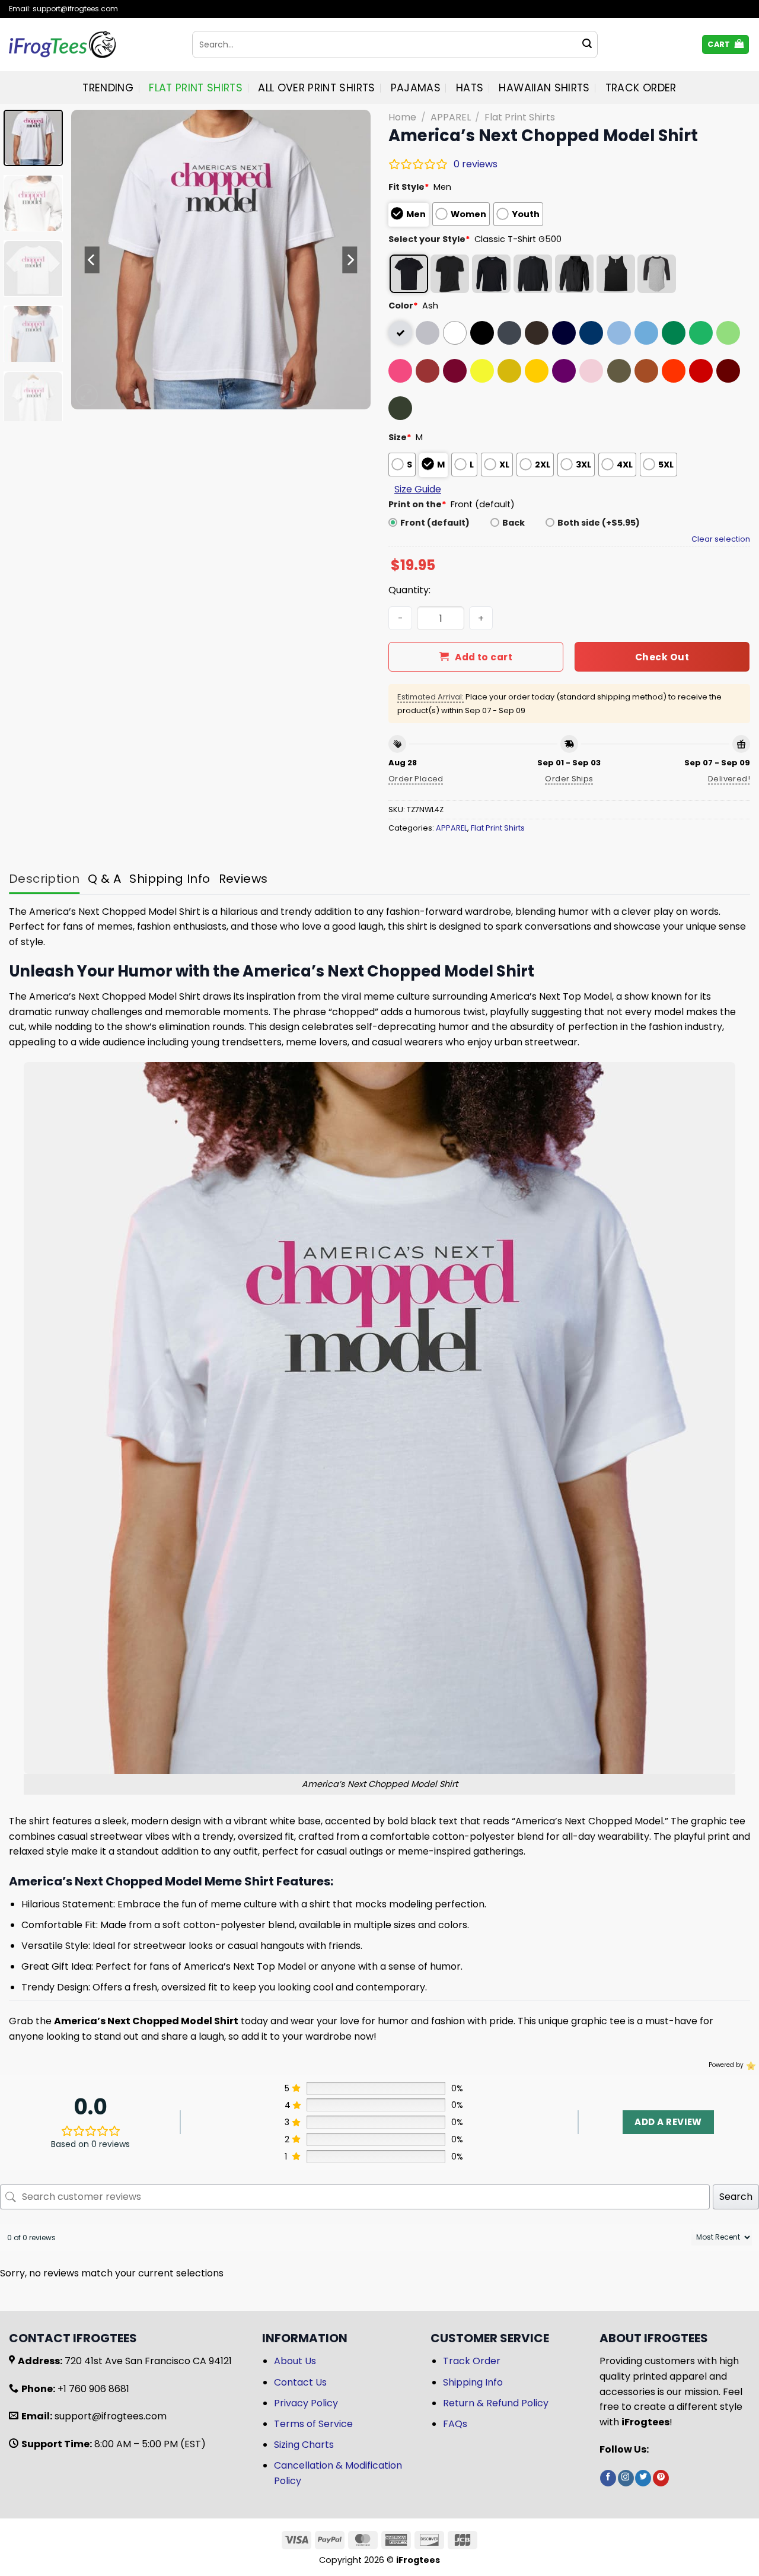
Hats (470, 88)
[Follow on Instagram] (626, 2478)
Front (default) (435, 523)
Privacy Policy (306, 2403)
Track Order (641, 88)
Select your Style (429, 239)
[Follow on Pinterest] (661, 2478)
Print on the (417, 504)
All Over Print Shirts (316, 88)
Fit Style (409, 187)
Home (402, 117)
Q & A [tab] (104, 879)
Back (514, 523)
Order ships (569, 779)
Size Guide (418, 489)
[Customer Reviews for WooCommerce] (750, 2065)
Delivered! (729, 779)
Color (403, 306)
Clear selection (721, 539)
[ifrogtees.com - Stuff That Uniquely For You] (92, 44)
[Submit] (587, 44)
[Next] (350, 260)
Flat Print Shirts (196, 88)
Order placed (416, 779)
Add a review (668, 2122)
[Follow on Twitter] (643, 2478)
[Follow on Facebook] (608, 2478)
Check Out (662, 657)
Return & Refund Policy (496, 2403)
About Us (295, 2361)
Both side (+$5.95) (599, 523)
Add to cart (484, 657)
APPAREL (451, 117)
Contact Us (300, 2382)
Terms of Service (313, 2424)
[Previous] (92, 260)
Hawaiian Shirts (544, 88)
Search (736, 2197)
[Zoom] (87, 395)
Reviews (243, 879)
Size (400, 437)
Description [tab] (44, 879)
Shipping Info (473, 2382)
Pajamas (416, 88)
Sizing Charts (304, 2445)
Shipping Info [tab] (170, 879)
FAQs (455, 2424)
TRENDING (108, 88)
